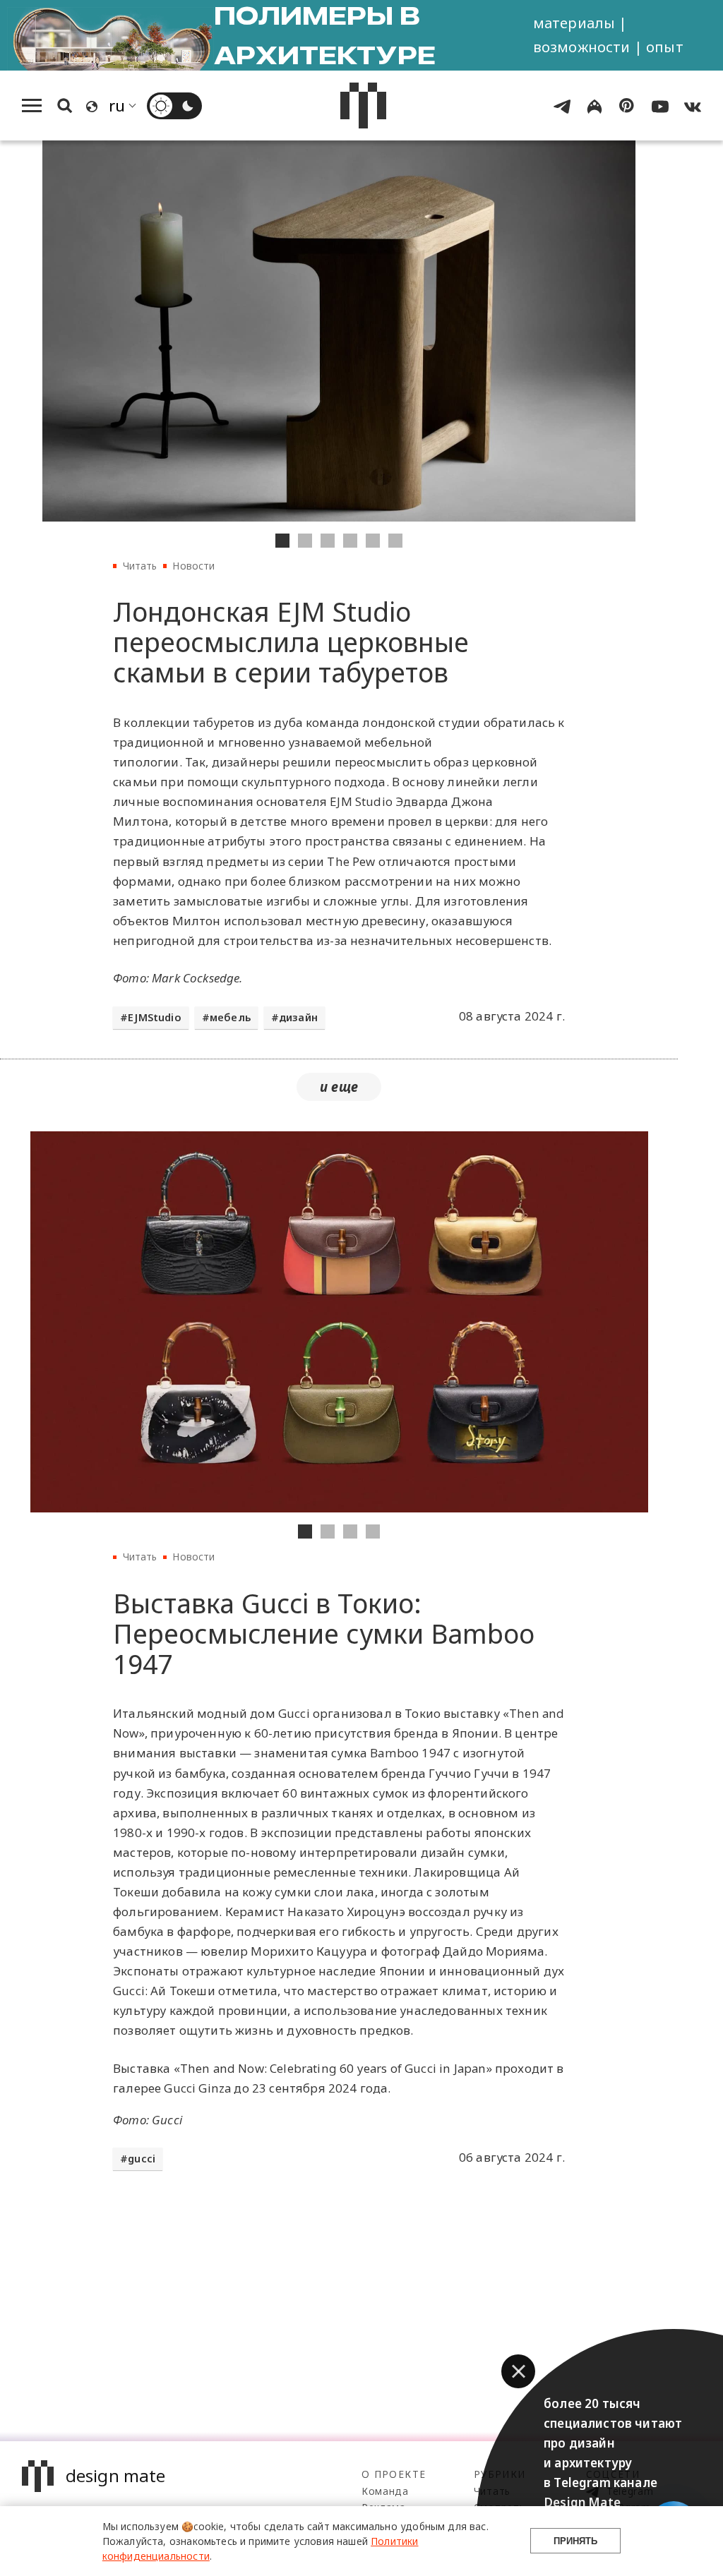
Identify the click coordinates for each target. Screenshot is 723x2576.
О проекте (394, 2474)
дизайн (298, 1017)
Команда (385, 2491)
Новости (193, 566)
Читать (140, 566)
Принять (575, 2541)
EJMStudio (155, 1017)
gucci (142, 2159)
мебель (230, 1017)
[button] (518, 2371)
